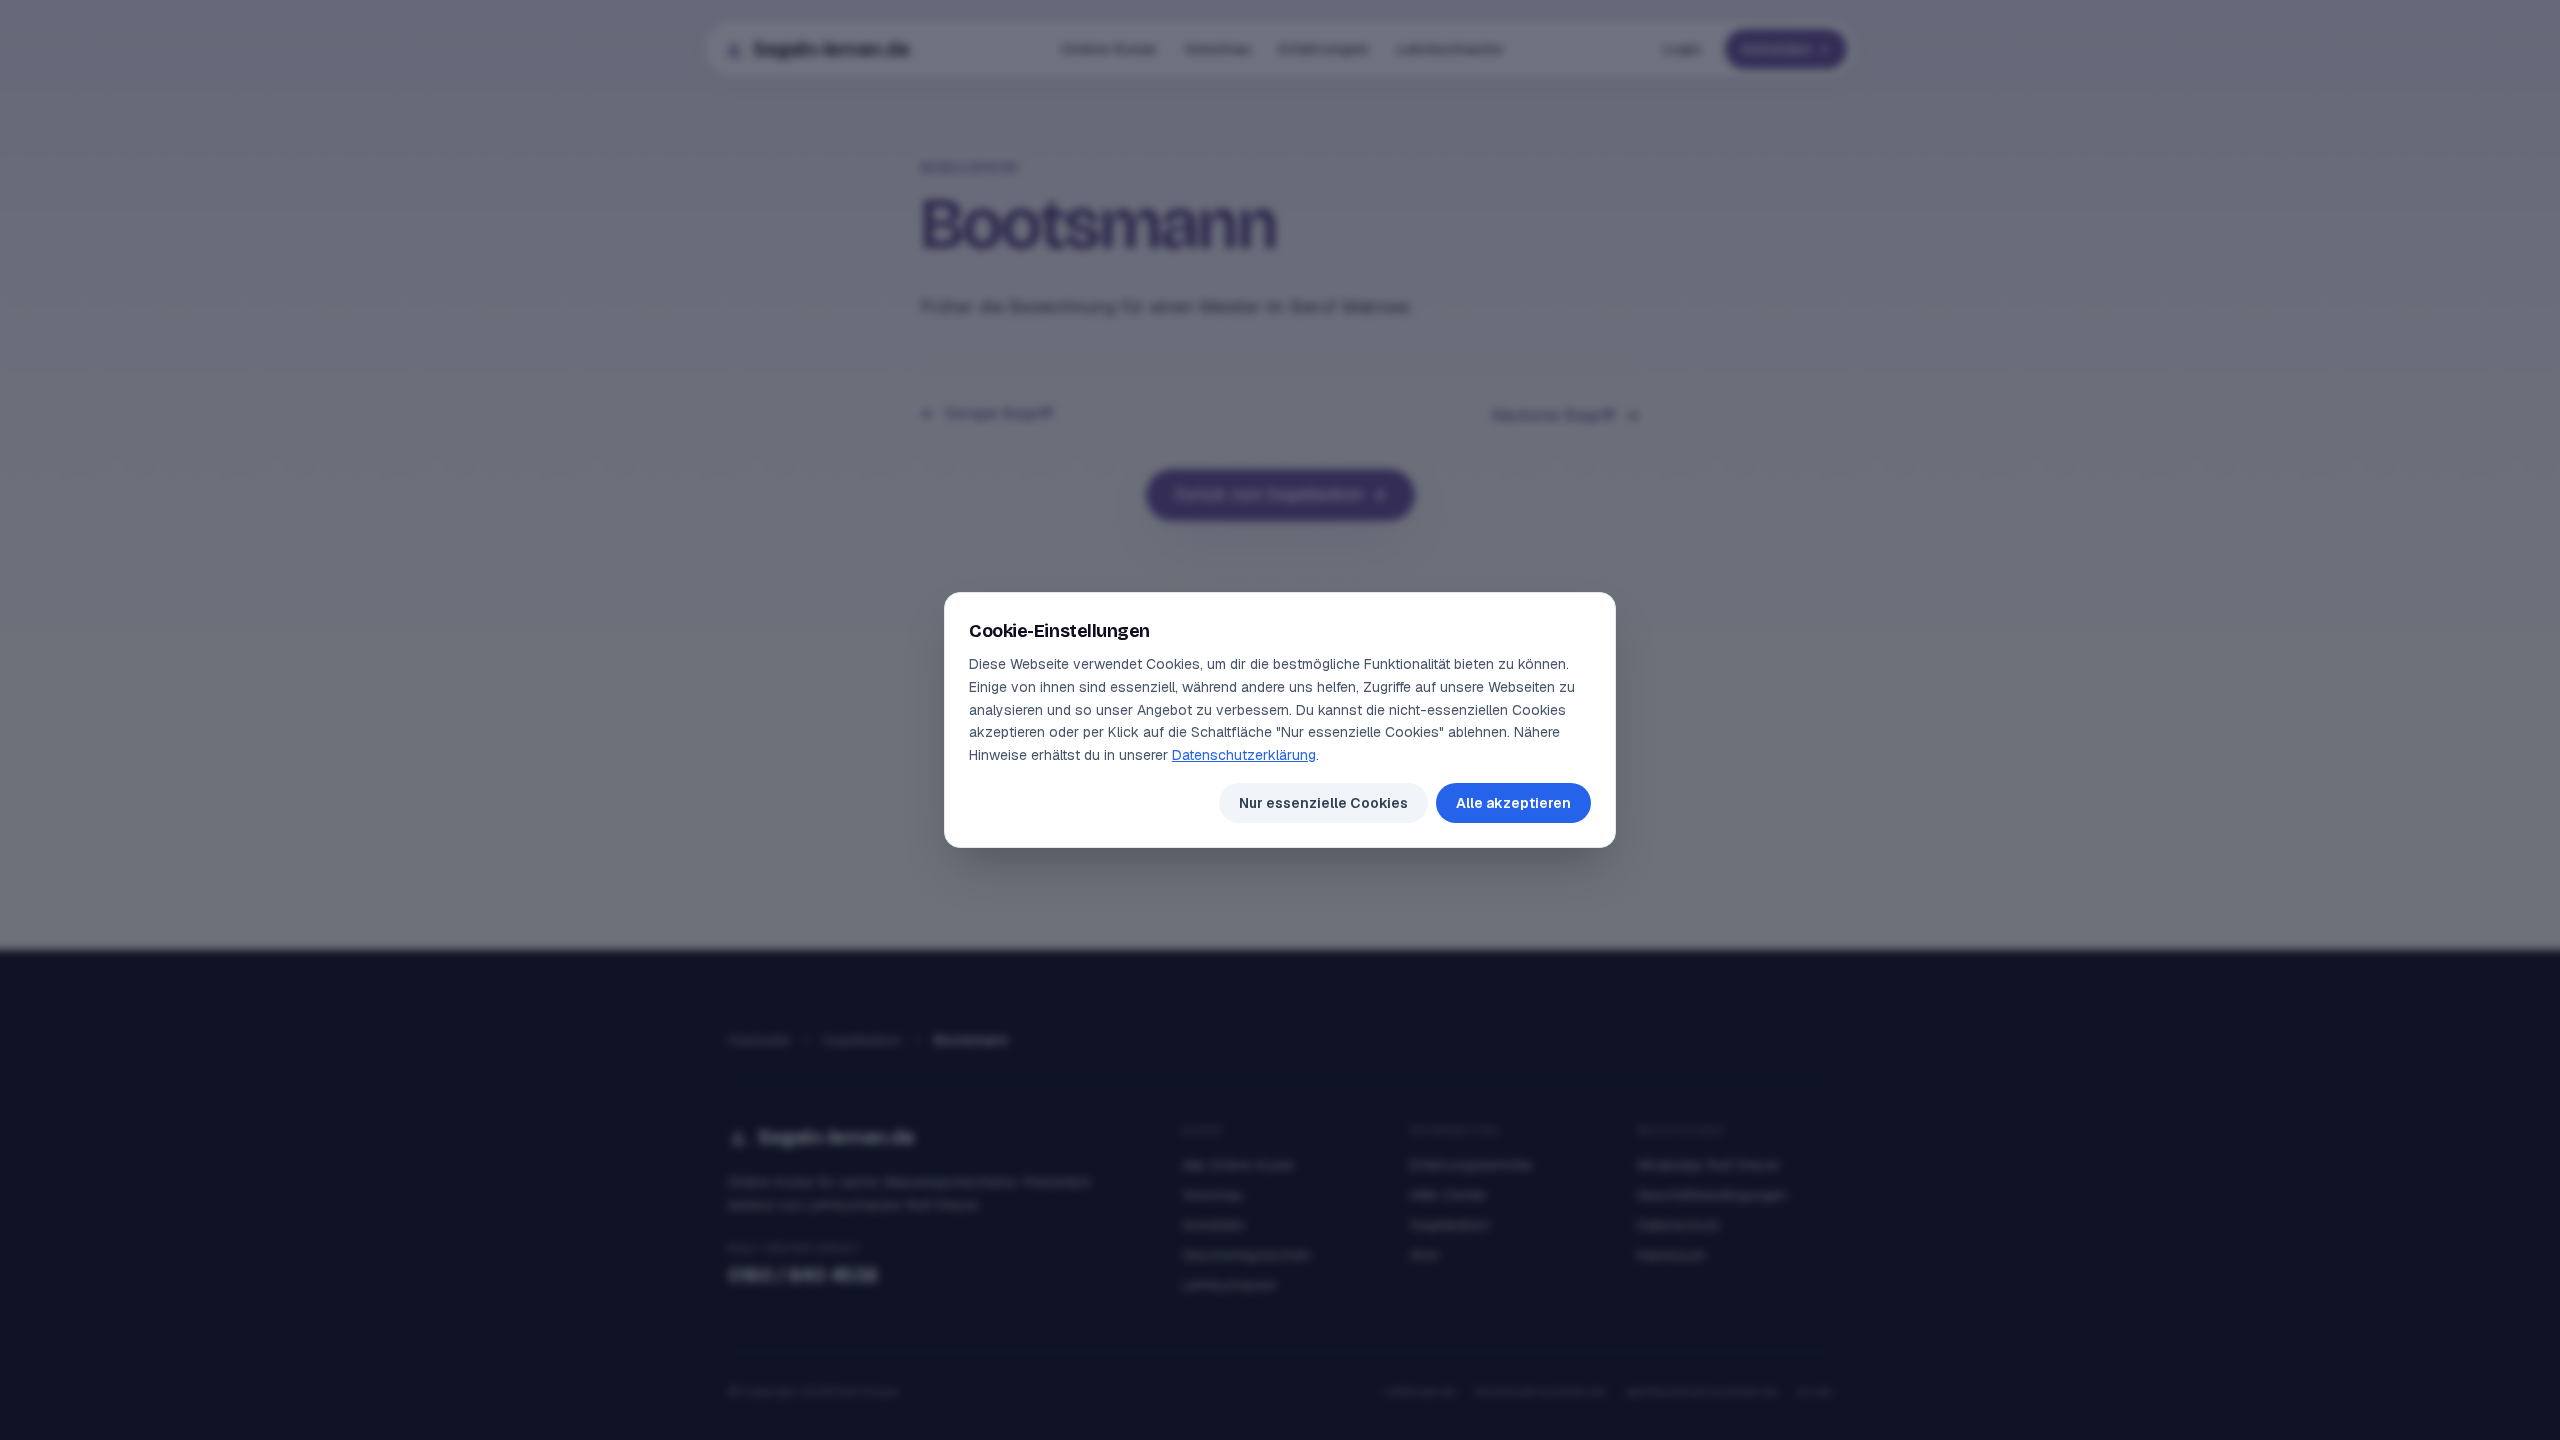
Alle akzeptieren (1513, 803)
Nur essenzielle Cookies (1323, 803)
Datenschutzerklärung (1244, 755)
